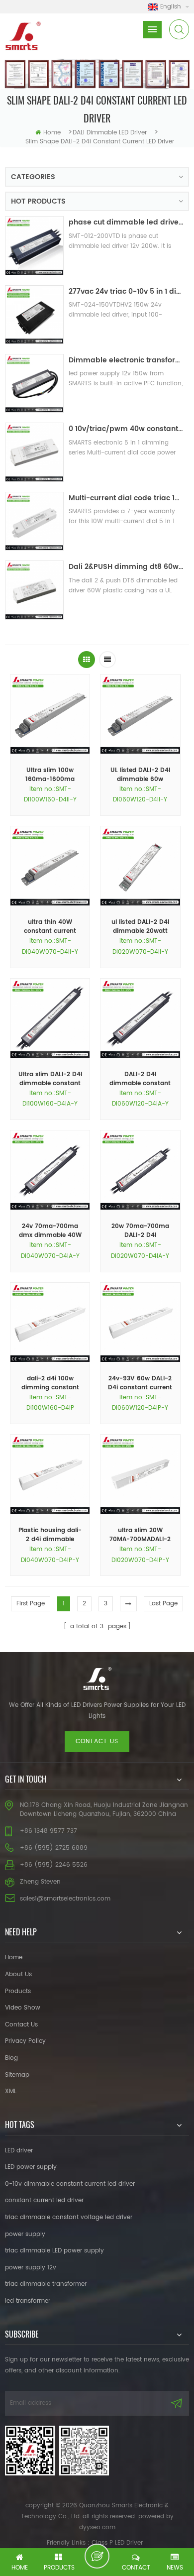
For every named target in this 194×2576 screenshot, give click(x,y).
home (52, 133)
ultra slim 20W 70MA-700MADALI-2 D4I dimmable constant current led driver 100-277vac (140, 1535)
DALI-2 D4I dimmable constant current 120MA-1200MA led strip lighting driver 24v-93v (140, 1079)
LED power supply (31, 2167)
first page (31, 1604)
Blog (11, 2058)
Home (14, 1958)
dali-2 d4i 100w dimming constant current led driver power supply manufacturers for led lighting (50, 1383)
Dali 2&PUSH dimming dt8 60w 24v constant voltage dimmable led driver (126, 567)
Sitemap (17, 2075)
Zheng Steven (40, 1882)
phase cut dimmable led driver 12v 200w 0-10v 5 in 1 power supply (126, 222)
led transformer (28, 2301)
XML (11, 2091)
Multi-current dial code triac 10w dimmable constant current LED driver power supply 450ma (126, 498)
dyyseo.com (97, 2527)
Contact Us (21, 2025)
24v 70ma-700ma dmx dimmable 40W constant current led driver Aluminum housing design (50, 1231)
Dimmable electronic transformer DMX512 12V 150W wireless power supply (126, 360)
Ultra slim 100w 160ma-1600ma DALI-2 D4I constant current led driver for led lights (50, 775)
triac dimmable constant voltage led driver (69, 2217)
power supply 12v (31, 2268)
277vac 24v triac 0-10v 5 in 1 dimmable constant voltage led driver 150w (126, 291)
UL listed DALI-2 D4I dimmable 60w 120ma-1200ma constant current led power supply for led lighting (140, 775)
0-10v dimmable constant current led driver (70, 2184)
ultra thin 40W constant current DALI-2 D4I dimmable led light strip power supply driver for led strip (50, 927)
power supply (25, 2234)
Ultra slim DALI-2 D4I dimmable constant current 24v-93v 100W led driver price (50, 1079)
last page (163, 1604)
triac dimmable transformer (46, 2284)
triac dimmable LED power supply (54, 2251)
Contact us (97, 1741)
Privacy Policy (25, 2041)
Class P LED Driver (117, 2543)
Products (18, 1991)
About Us (18, 1974)
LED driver (19, 2151)
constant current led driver (44, 2200)
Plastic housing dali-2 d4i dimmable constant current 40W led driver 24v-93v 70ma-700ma (50, 1535)
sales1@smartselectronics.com (65, 1899)
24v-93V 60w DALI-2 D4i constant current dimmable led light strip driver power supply (140, 1383)
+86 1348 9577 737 (48, 1831)
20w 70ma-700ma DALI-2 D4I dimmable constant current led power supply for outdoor (140, 1231)
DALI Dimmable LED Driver (110, 133)
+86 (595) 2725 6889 (54, 1848)
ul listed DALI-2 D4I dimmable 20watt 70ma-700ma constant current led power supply (140, 927)
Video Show (23, 2008)
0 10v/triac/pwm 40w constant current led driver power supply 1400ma (126, 429)
